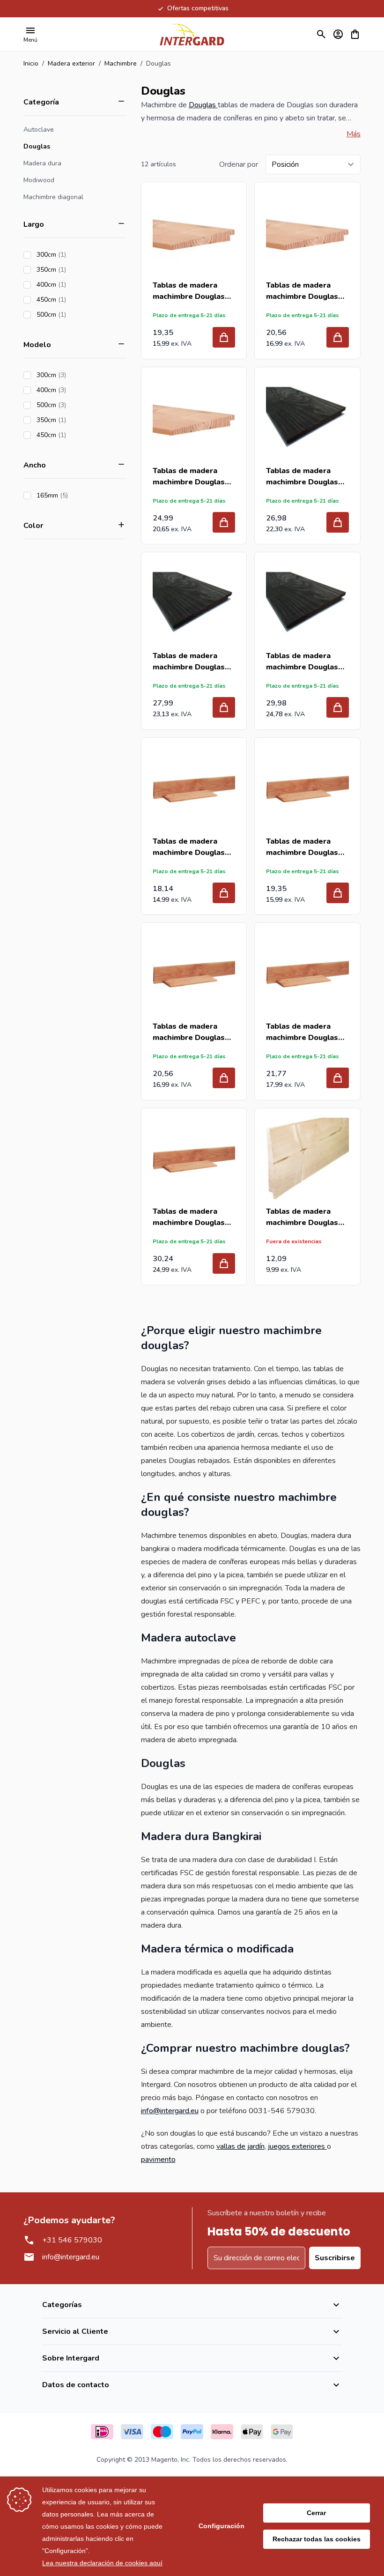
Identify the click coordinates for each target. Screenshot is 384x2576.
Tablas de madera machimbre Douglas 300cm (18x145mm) (302, 1217)
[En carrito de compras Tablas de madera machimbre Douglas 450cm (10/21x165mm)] (338, 1078)
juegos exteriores (297, 2146)
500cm (78, 315)
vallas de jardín (240, 2146)
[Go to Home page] (192, 34)
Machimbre (121, 63)
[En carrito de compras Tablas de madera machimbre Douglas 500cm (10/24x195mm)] (224, 522)
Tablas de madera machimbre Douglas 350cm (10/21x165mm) (302, 847)
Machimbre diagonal (53, 197)
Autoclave (39, 130)
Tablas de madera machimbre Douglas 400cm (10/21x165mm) (189, 1032)
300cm (78, 255)
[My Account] (338, 34)
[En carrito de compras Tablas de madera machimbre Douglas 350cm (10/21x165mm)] (338, 893)
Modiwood (39, 180)
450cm (78, 300)
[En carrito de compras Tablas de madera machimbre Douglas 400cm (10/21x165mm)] (224, 1078)
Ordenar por (239, 164)
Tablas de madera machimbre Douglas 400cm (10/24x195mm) (302, 291)
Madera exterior (71, 63)
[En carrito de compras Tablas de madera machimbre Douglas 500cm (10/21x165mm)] (224, 1263)
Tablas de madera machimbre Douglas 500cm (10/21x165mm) (189, 1217)
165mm (79, 495)
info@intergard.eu (170, 2111)
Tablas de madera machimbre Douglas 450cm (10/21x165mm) (302, 1032)
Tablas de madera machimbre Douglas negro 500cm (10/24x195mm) (302, 662)
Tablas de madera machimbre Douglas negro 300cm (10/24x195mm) (302, 477)
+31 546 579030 (72, 2240)
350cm (78, 270)
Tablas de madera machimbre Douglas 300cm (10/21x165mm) (189, 847)
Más (354, 134)
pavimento (158, 2160)
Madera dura (42, 163)
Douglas (37, 146)
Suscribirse (335, 2258)
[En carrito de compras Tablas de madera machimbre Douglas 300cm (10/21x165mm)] (224, 893)
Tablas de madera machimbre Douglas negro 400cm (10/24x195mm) (189, 662)
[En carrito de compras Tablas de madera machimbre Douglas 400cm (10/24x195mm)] (338, 337)
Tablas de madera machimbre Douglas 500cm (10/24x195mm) (189, 477)
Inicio (31, 63)
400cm (78, 285)
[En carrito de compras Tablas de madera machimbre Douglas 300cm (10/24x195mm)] (224, 337)
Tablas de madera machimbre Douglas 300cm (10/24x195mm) (189, 291)
